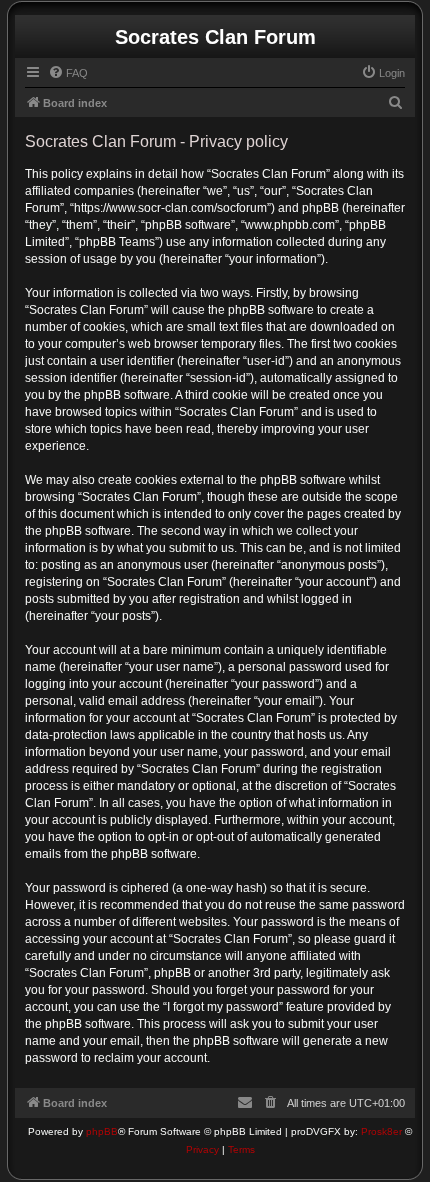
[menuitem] (68, 73)
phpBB (102, 1131)
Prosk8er (381, 1131)
